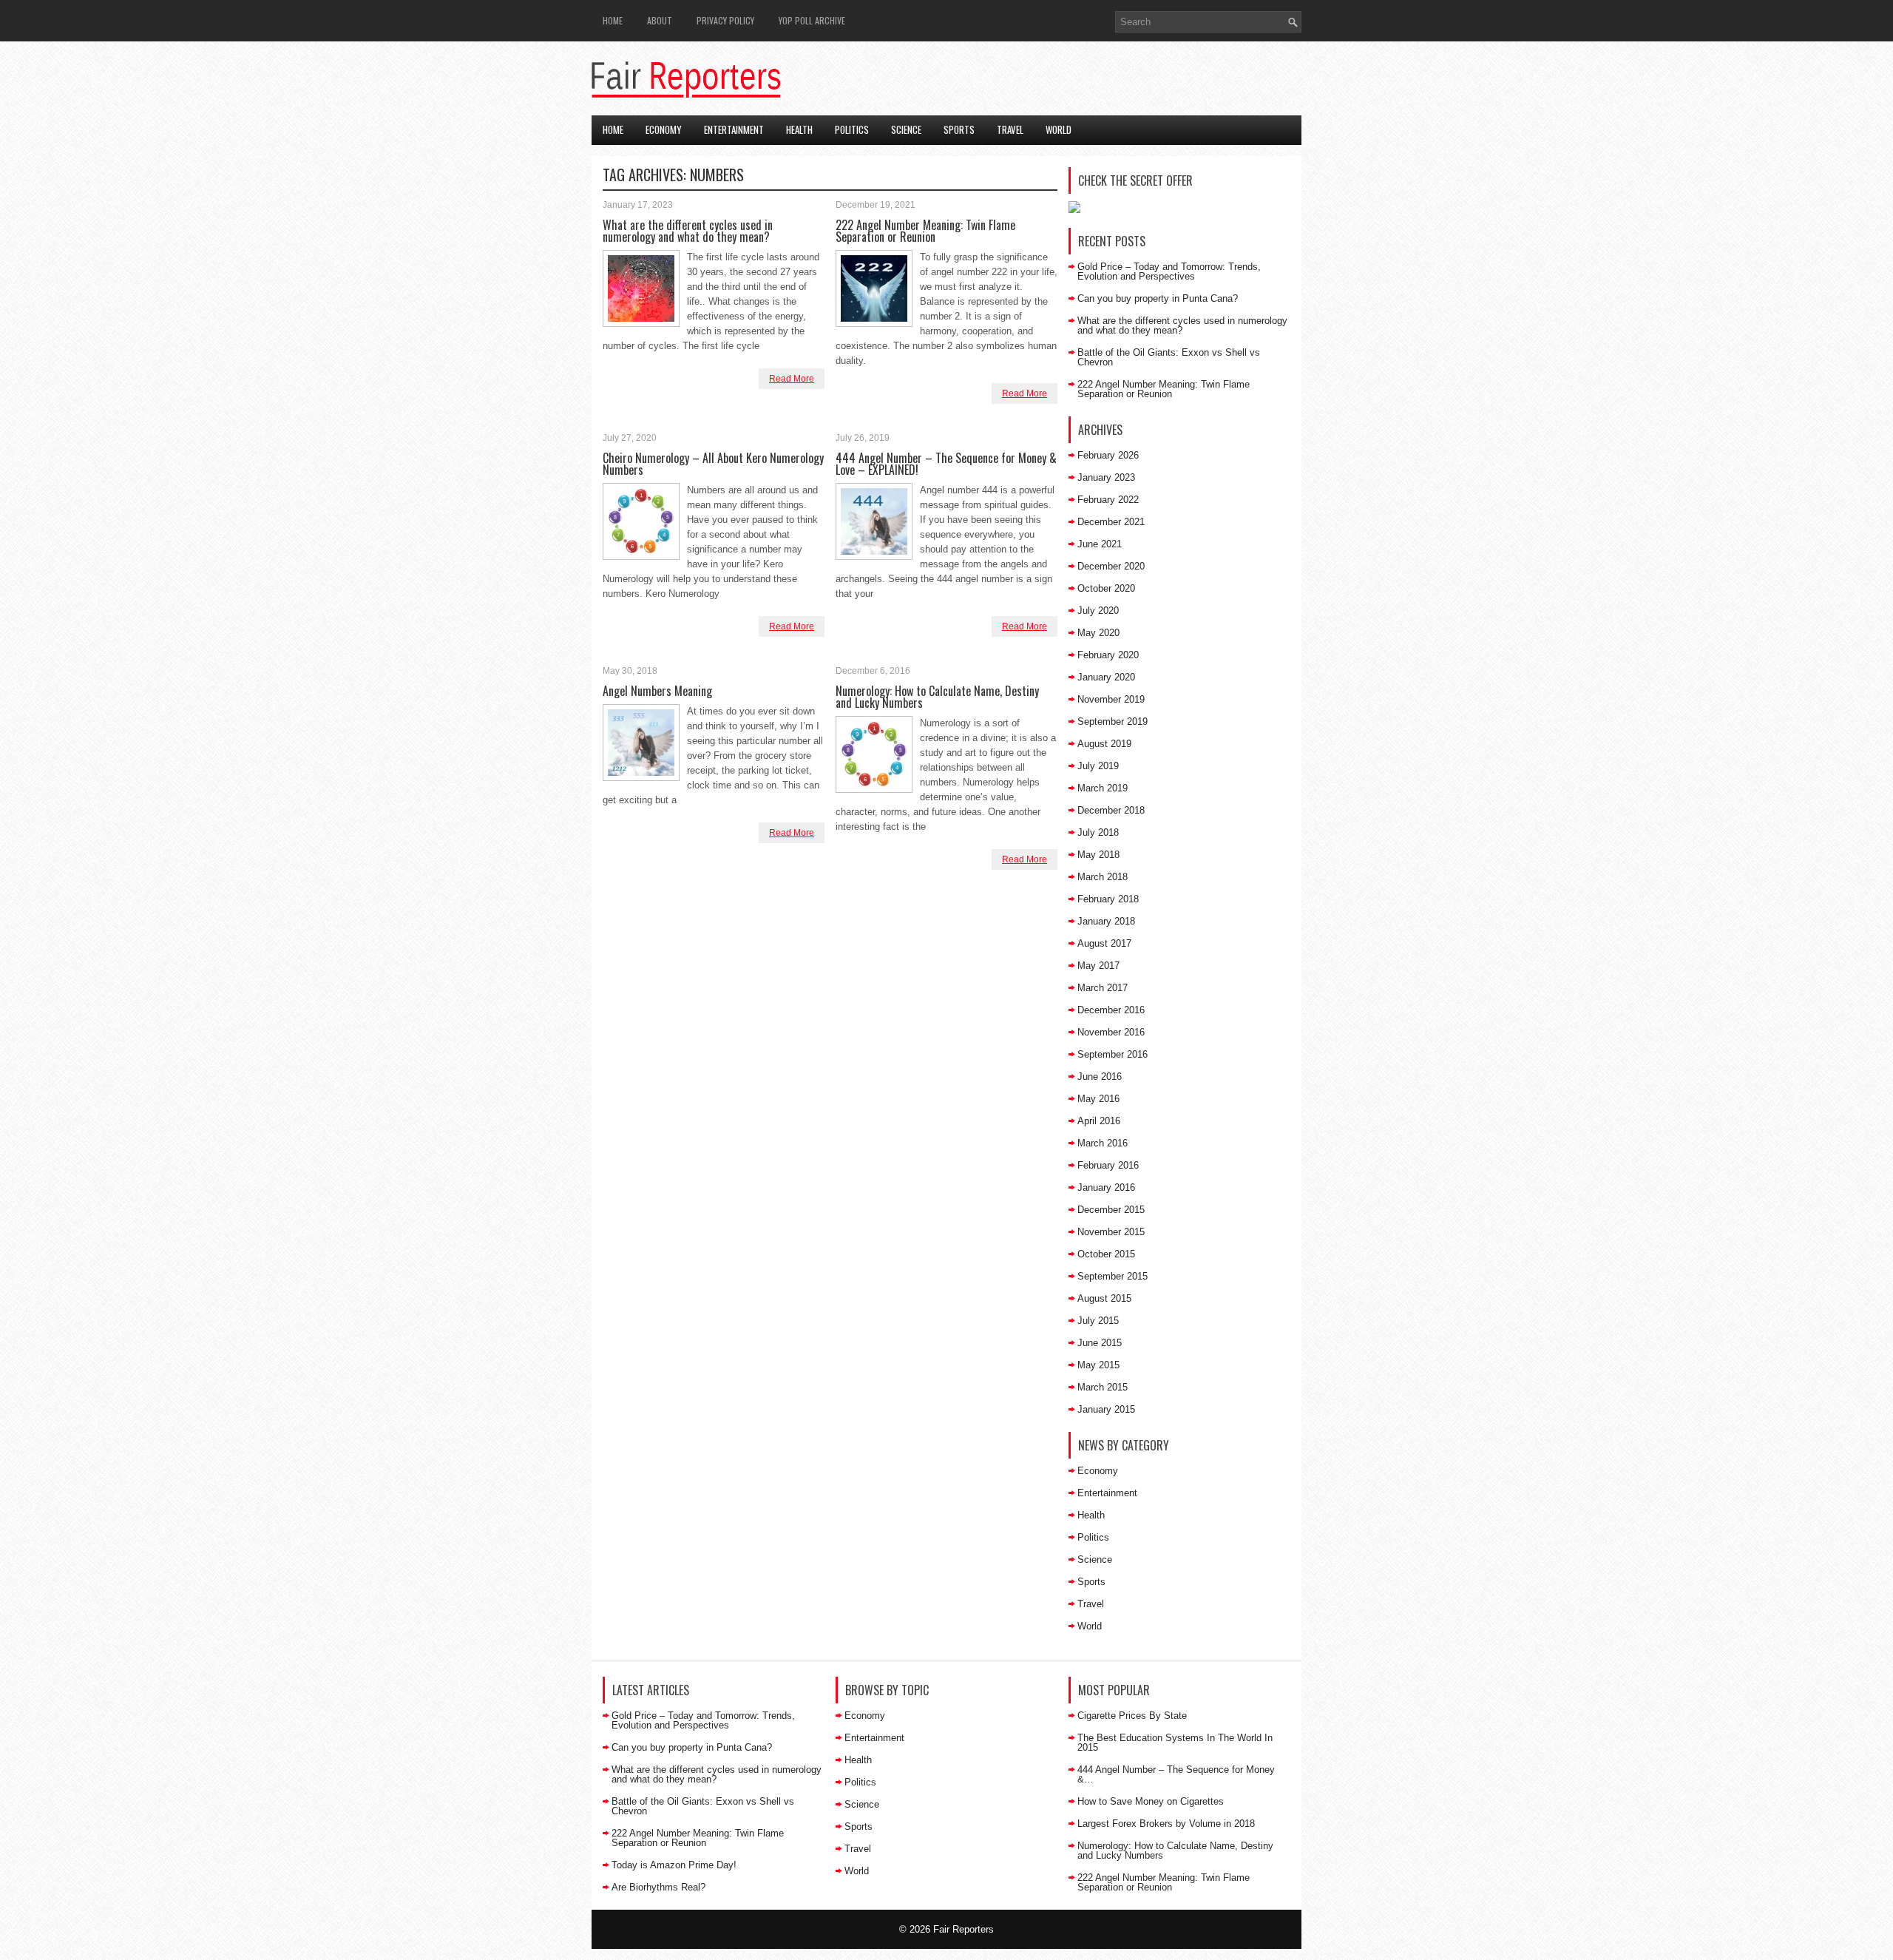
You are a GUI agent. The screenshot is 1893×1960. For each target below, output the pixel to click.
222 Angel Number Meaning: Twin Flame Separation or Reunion (925, 231)
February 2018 (1108, 899)
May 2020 (1098, 633)
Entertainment (734, 129)
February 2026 (1108, 455)
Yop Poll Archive (812, 20)
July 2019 (1098, 766)
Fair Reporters (964, 1929)
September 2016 (1113, 1054)
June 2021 (1100, 544)
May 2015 (1098, 1365)
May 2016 (1098, 1099)
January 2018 (1106, 921)
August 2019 (1104, 744)
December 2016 (1111, 1010)
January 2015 (1106, 1409)
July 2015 (1098, 1321)
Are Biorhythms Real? (658, 1887)
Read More (792, 379)
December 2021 (1111, 522)
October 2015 (1106, 1254)
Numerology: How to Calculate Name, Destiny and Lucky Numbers (937, 697)
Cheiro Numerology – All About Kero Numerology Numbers (713, 464)
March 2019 (1103, 788)
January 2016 (1106, 1187)
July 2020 (1098, 611)
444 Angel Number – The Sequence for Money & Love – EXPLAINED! (946, 464)
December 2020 (1111, 566)
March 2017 (1103, 988)
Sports (959, 129)
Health (799, 129)
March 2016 (1103, 1143)
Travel (1010, 129)
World (1059, 129)
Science (906, 129)
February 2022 (1108, 500)
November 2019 (1111, 699)
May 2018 (1098, 855)
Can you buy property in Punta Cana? (1158, 298)
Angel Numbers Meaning (657, 691)
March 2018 (1103, 877)
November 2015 (1111, 1232)
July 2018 (1098, 832)
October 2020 (1106, 588)
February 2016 (1108, 1165)
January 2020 (1106, 677)
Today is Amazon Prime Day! (674, 1865)
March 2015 (1103, 1387)
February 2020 (1108, 655)
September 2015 (1113, 1276)
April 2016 (1099, 1121)
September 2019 (1113, 722)
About (660, 20)
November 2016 (1111, 1032)
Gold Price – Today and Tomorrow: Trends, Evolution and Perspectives (1169, 271)
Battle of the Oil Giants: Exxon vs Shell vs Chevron (1169, 357)
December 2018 (1111, 810)
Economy (664, 129)
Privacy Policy (725, 20)
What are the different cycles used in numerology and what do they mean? (688, 231)
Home (613, 20)
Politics (852, 129)
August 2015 (1104, 1298)
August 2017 (1104, 943)
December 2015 (1111, 1210)
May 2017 (1098, 966)
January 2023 (1106, 477)
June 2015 (1100, 1343)
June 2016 (1100, 1077)
